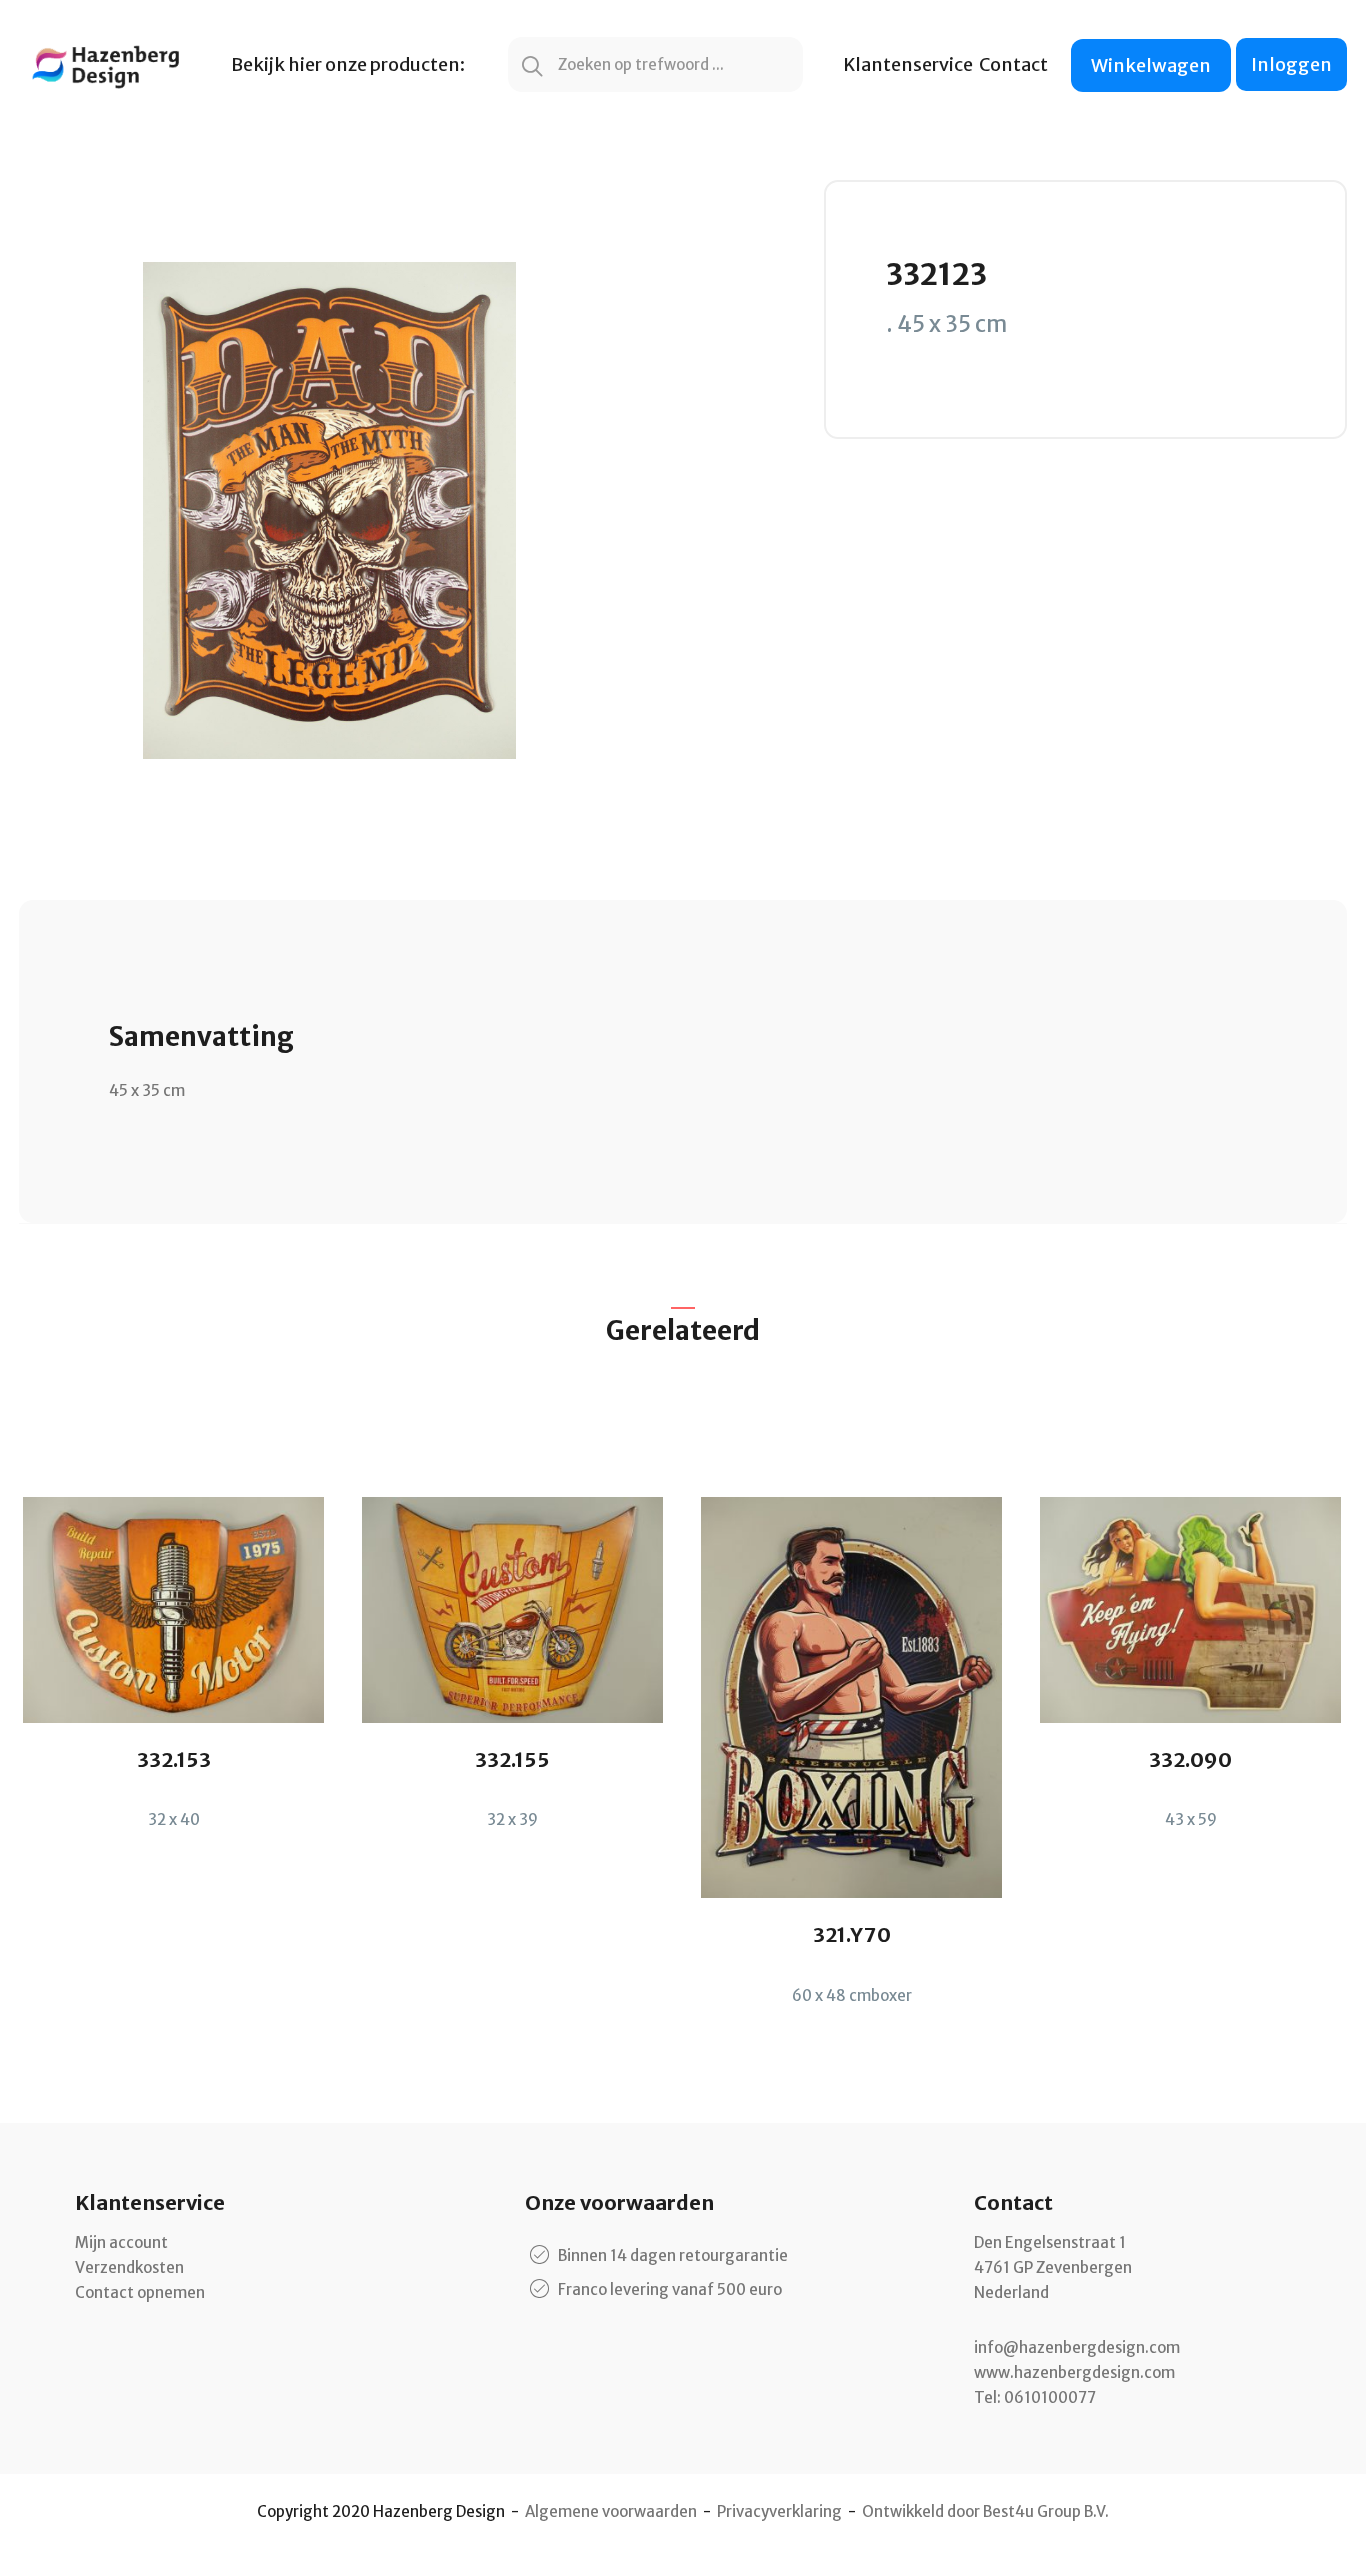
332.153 (174, 1759)
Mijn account (121, 2242)
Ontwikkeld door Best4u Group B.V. (985, 2511)
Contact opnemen (140, 2292)
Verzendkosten (129, 2267)
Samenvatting (201, 1036)
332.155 (512, 1759)
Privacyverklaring (779, 2511)
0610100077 (1050, 2397)
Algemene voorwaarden (611, 2511)
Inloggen (1291, 64)
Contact (1013, 64)
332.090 (1190, 1759)
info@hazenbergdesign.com (1077, 2347)
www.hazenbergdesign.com (1074, 2372)
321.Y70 (852, 1934)
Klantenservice (908, 64)
